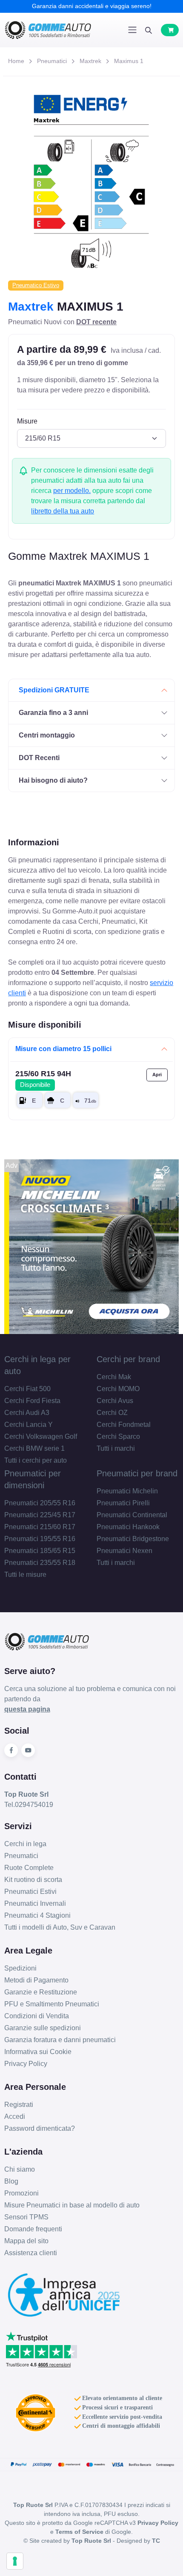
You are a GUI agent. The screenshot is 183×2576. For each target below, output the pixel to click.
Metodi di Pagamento (36, 1980)
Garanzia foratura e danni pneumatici (60, 2040)
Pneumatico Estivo (36, 285)
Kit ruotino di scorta (33, 1880)
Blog (11, 2181)
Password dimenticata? (40, 2128)
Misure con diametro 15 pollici (63, 1049)
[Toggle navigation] (132, 30)
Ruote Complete (29, 1868)
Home (16, 61)
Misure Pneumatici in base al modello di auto (72, 2205)
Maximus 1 (129, 61)
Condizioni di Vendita (37, 2016)
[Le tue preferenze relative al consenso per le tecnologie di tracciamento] (15, 2561)
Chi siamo (20, 2169)
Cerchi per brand (128, 1359)
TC (156, 2541)
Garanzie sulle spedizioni (43, 2028)
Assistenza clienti (31, 2253)
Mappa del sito (26, 2241)
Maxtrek (90, 61)
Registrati (19, 2105)
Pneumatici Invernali (35, 1903)
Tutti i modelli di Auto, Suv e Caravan (60, 1927)
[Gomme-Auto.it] (48, 30)
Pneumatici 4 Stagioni (37, 1915)
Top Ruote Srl (91, 2541)
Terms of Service (79, 2532)
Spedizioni (20, 1968)
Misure (27, 421)
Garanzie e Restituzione (41, 1992)
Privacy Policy (26, 2064)
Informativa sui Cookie (38, 2052)
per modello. (72, 491)
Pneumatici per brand (137, 1473)
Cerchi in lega (25, 1844)
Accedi (15, 2116)
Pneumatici (52, 61)
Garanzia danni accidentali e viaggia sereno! (92, 6)
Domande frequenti (33, 2229)
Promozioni (21, 2193)
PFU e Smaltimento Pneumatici (52, 2004)
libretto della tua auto (63, 511)
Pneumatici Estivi (30, 1892)
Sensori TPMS (26, 2217)
